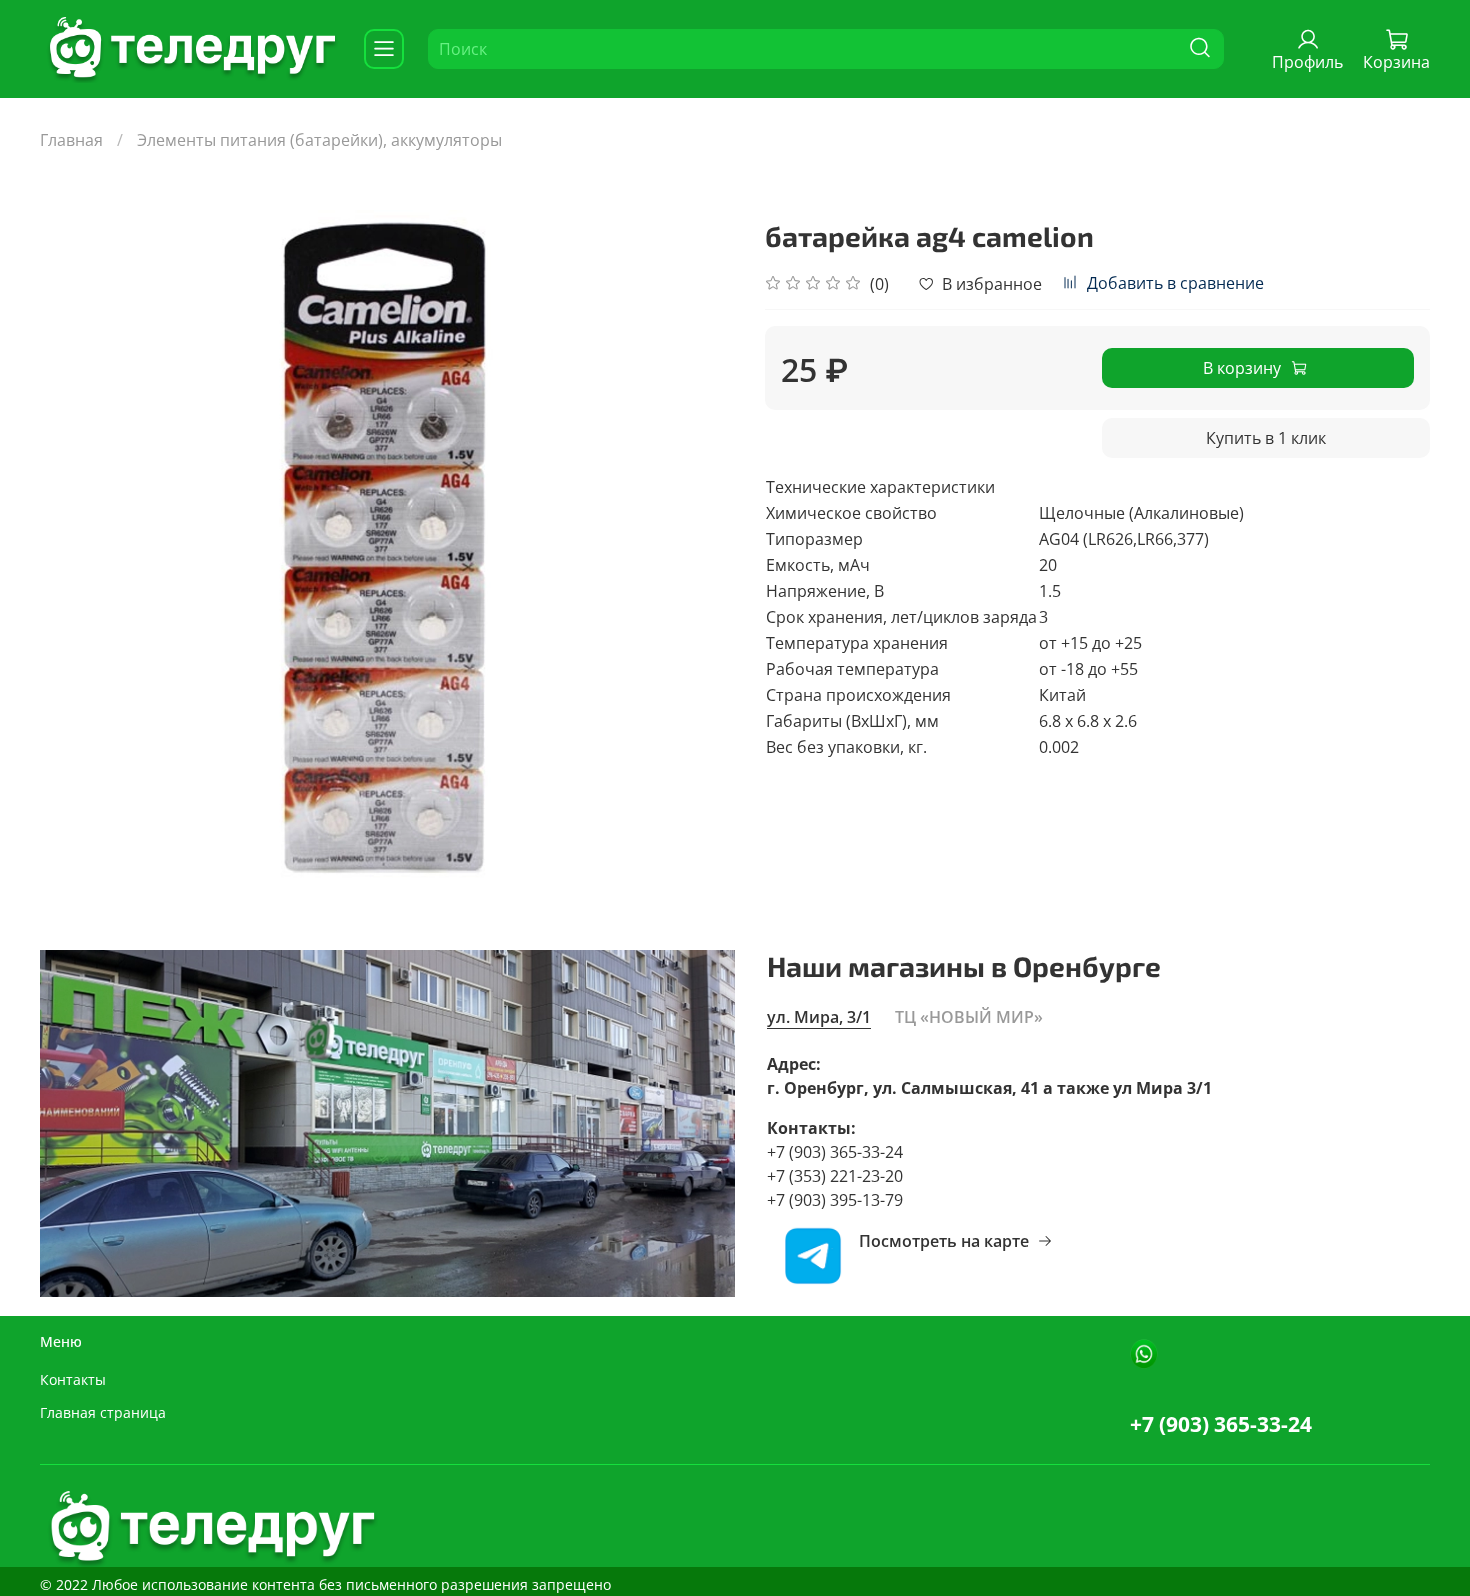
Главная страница (103, 1412)
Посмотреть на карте (944, 1241)
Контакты (73, 1379)
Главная (71, 140)
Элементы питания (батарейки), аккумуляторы (319, 140)
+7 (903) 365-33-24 (1221, 1424)
